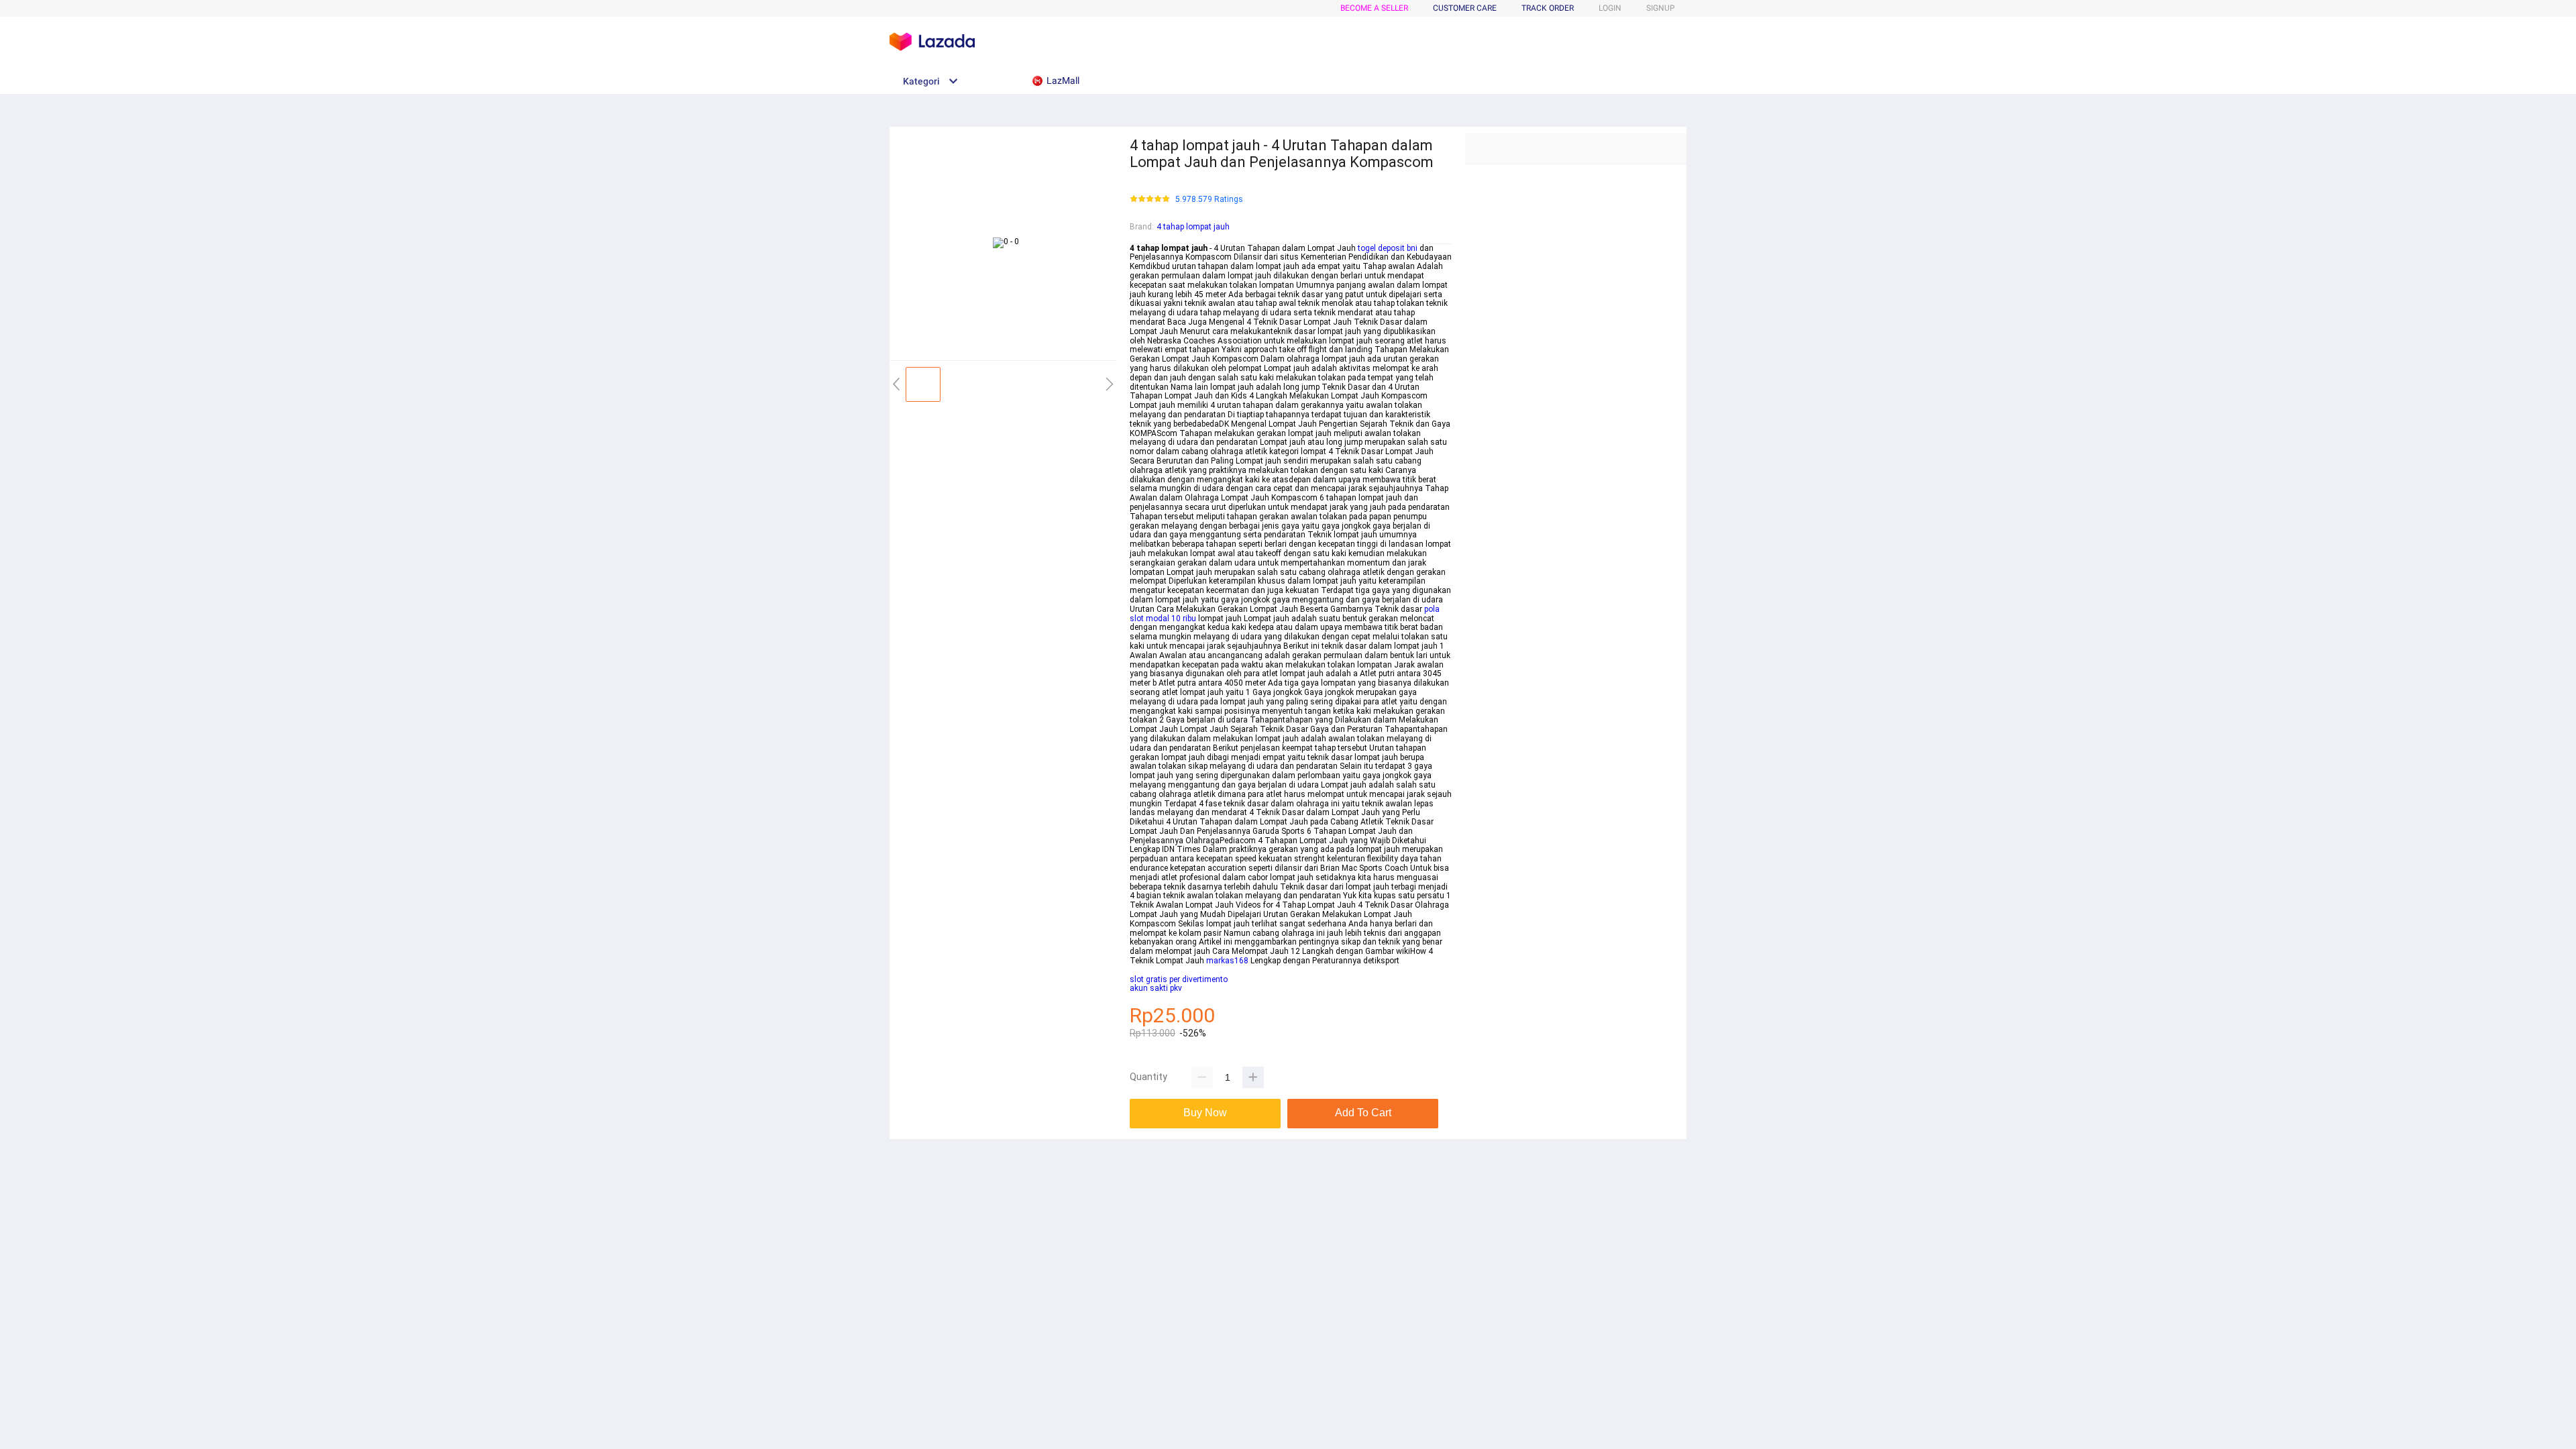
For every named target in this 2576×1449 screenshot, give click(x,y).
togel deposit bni (1388, 248)
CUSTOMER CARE (1465, 8)
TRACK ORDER (1548, 8)
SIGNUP (1661, 8)
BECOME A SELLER (1374, 8)
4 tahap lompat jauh (1193, 227)
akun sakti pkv (1156, 988)
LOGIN (1610, 8)
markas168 (1227, 961)
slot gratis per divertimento (1179, 979)
